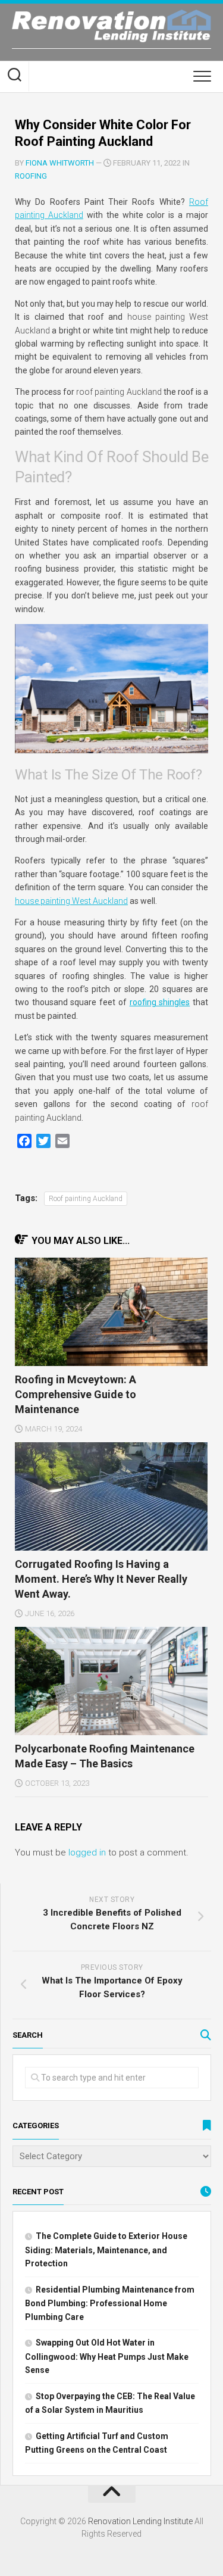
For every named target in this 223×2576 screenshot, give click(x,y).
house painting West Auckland (71, 901)
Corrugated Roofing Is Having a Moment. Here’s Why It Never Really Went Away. (101, 1579)
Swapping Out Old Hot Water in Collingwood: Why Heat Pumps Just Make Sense (107, 2356)
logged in (87, 1853)
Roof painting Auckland (86, 1199)
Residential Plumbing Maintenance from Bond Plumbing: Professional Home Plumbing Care (110, 2303)
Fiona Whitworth (60, 163)
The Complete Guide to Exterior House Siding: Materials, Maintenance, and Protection (106, 2250)
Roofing (31, 176)
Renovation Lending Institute (140, 2521)
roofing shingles (160, 1002)
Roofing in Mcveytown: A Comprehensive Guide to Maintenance (76, 1394)
